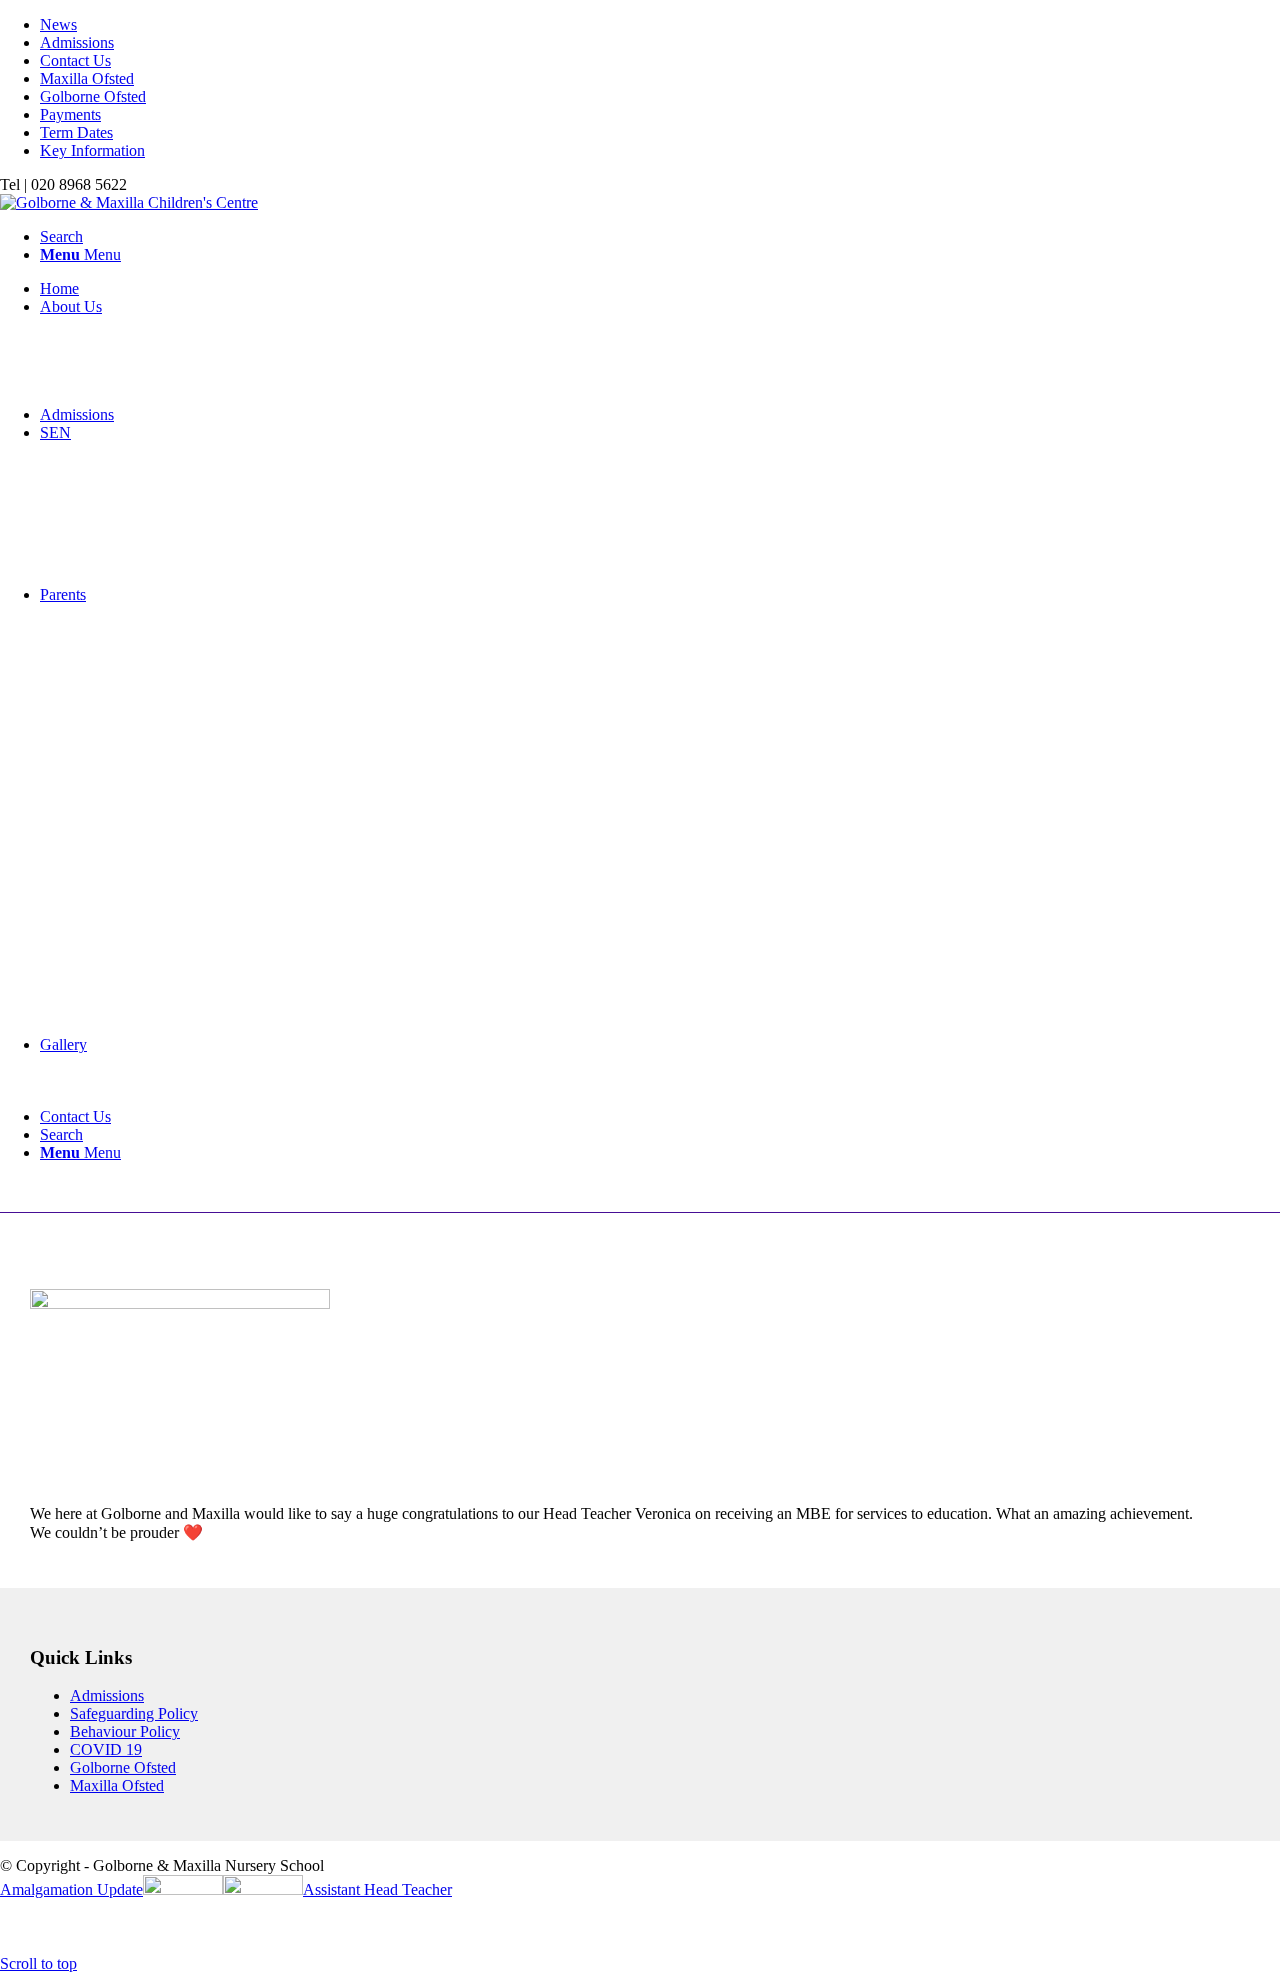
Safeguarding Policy (134, 1713)
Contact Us (75, 60)
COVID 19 (106, 1749)
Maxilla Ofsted (87, 78)
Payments (70, 114)
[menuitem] (660, 25)
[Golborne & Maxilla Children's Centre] (129, 202)
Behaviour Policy (125, 1731)
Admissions (77, 42)
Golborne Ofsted (93, 96)
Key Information (92, 150)
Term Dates (76, 132)
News (58, 24)
